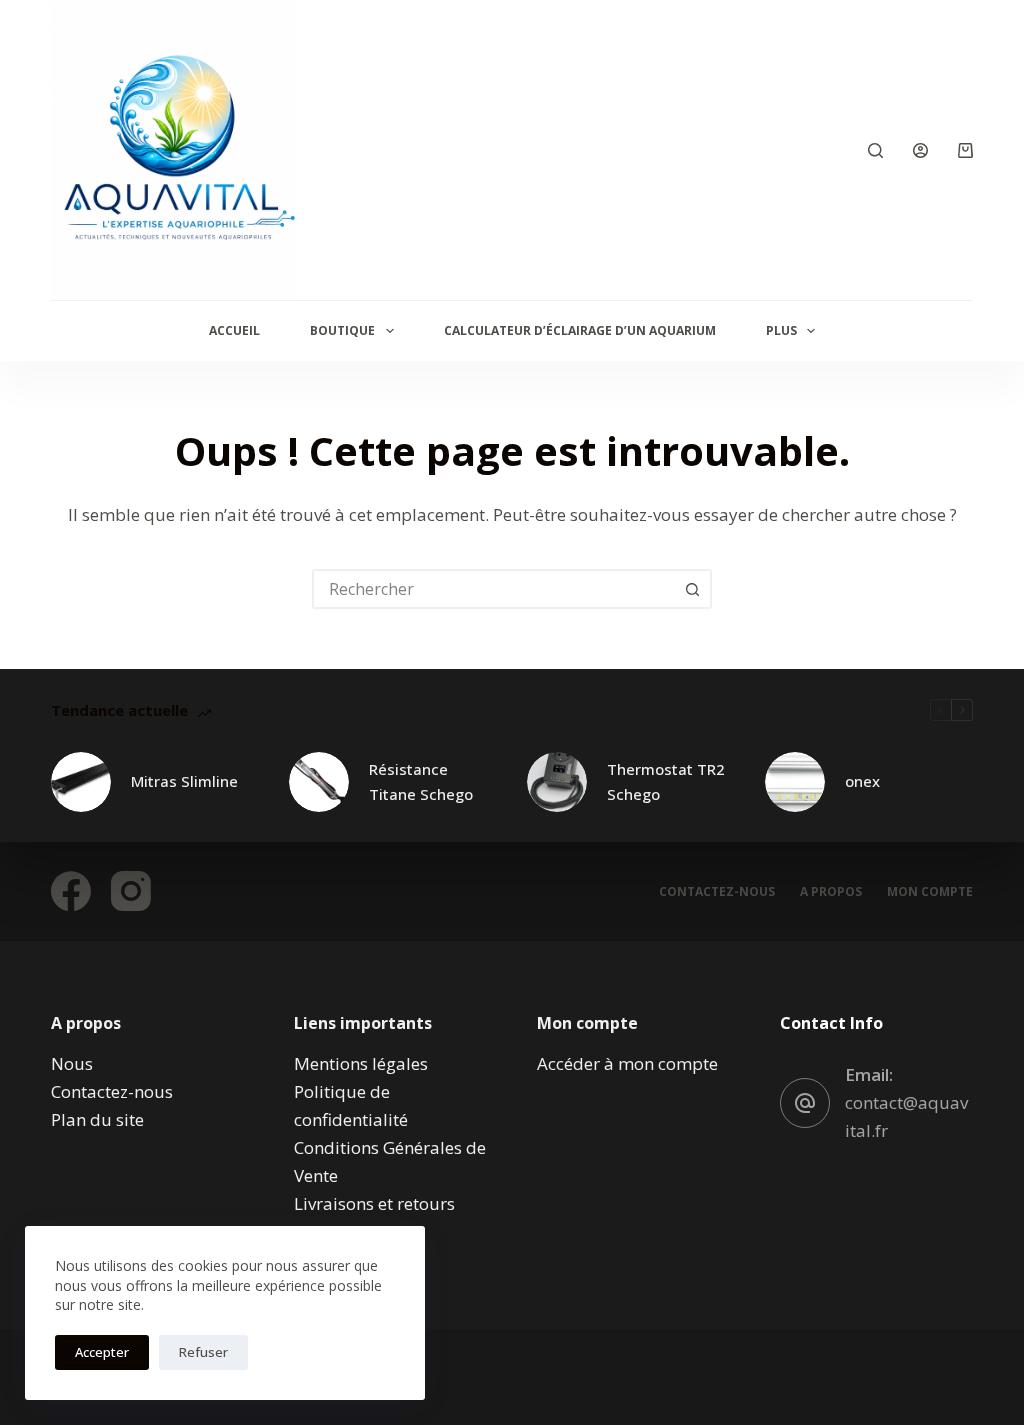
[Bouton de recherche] (692, 589)
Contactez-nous (717, 892)
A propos (831, 892)
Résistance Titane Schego (421, 781)
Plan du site (97, 1119)
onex (862, 781)
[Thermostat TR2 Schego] (557, 782)
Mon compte (930, 892)
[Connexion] (920, 150)
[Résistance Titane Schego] (319, 782)
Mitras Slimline (184, 781)
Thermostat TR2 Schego (666, 781)
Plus (781, 330)
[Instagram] (131, 891)
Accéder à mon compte (627, 1063)
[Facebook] (71, 891)
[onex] (795, 782)
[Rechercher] (875, 150)
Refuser (203, 1352)
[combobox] (494, 589)
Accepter (102, 1352)
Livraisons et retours (374, 1203)
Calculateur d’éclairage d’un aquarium (580, 330)
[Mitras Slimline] (81, 782)
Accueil (234, 330)
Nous (72, 1063)
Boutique (342, 330)
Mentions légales (361, 1063)
